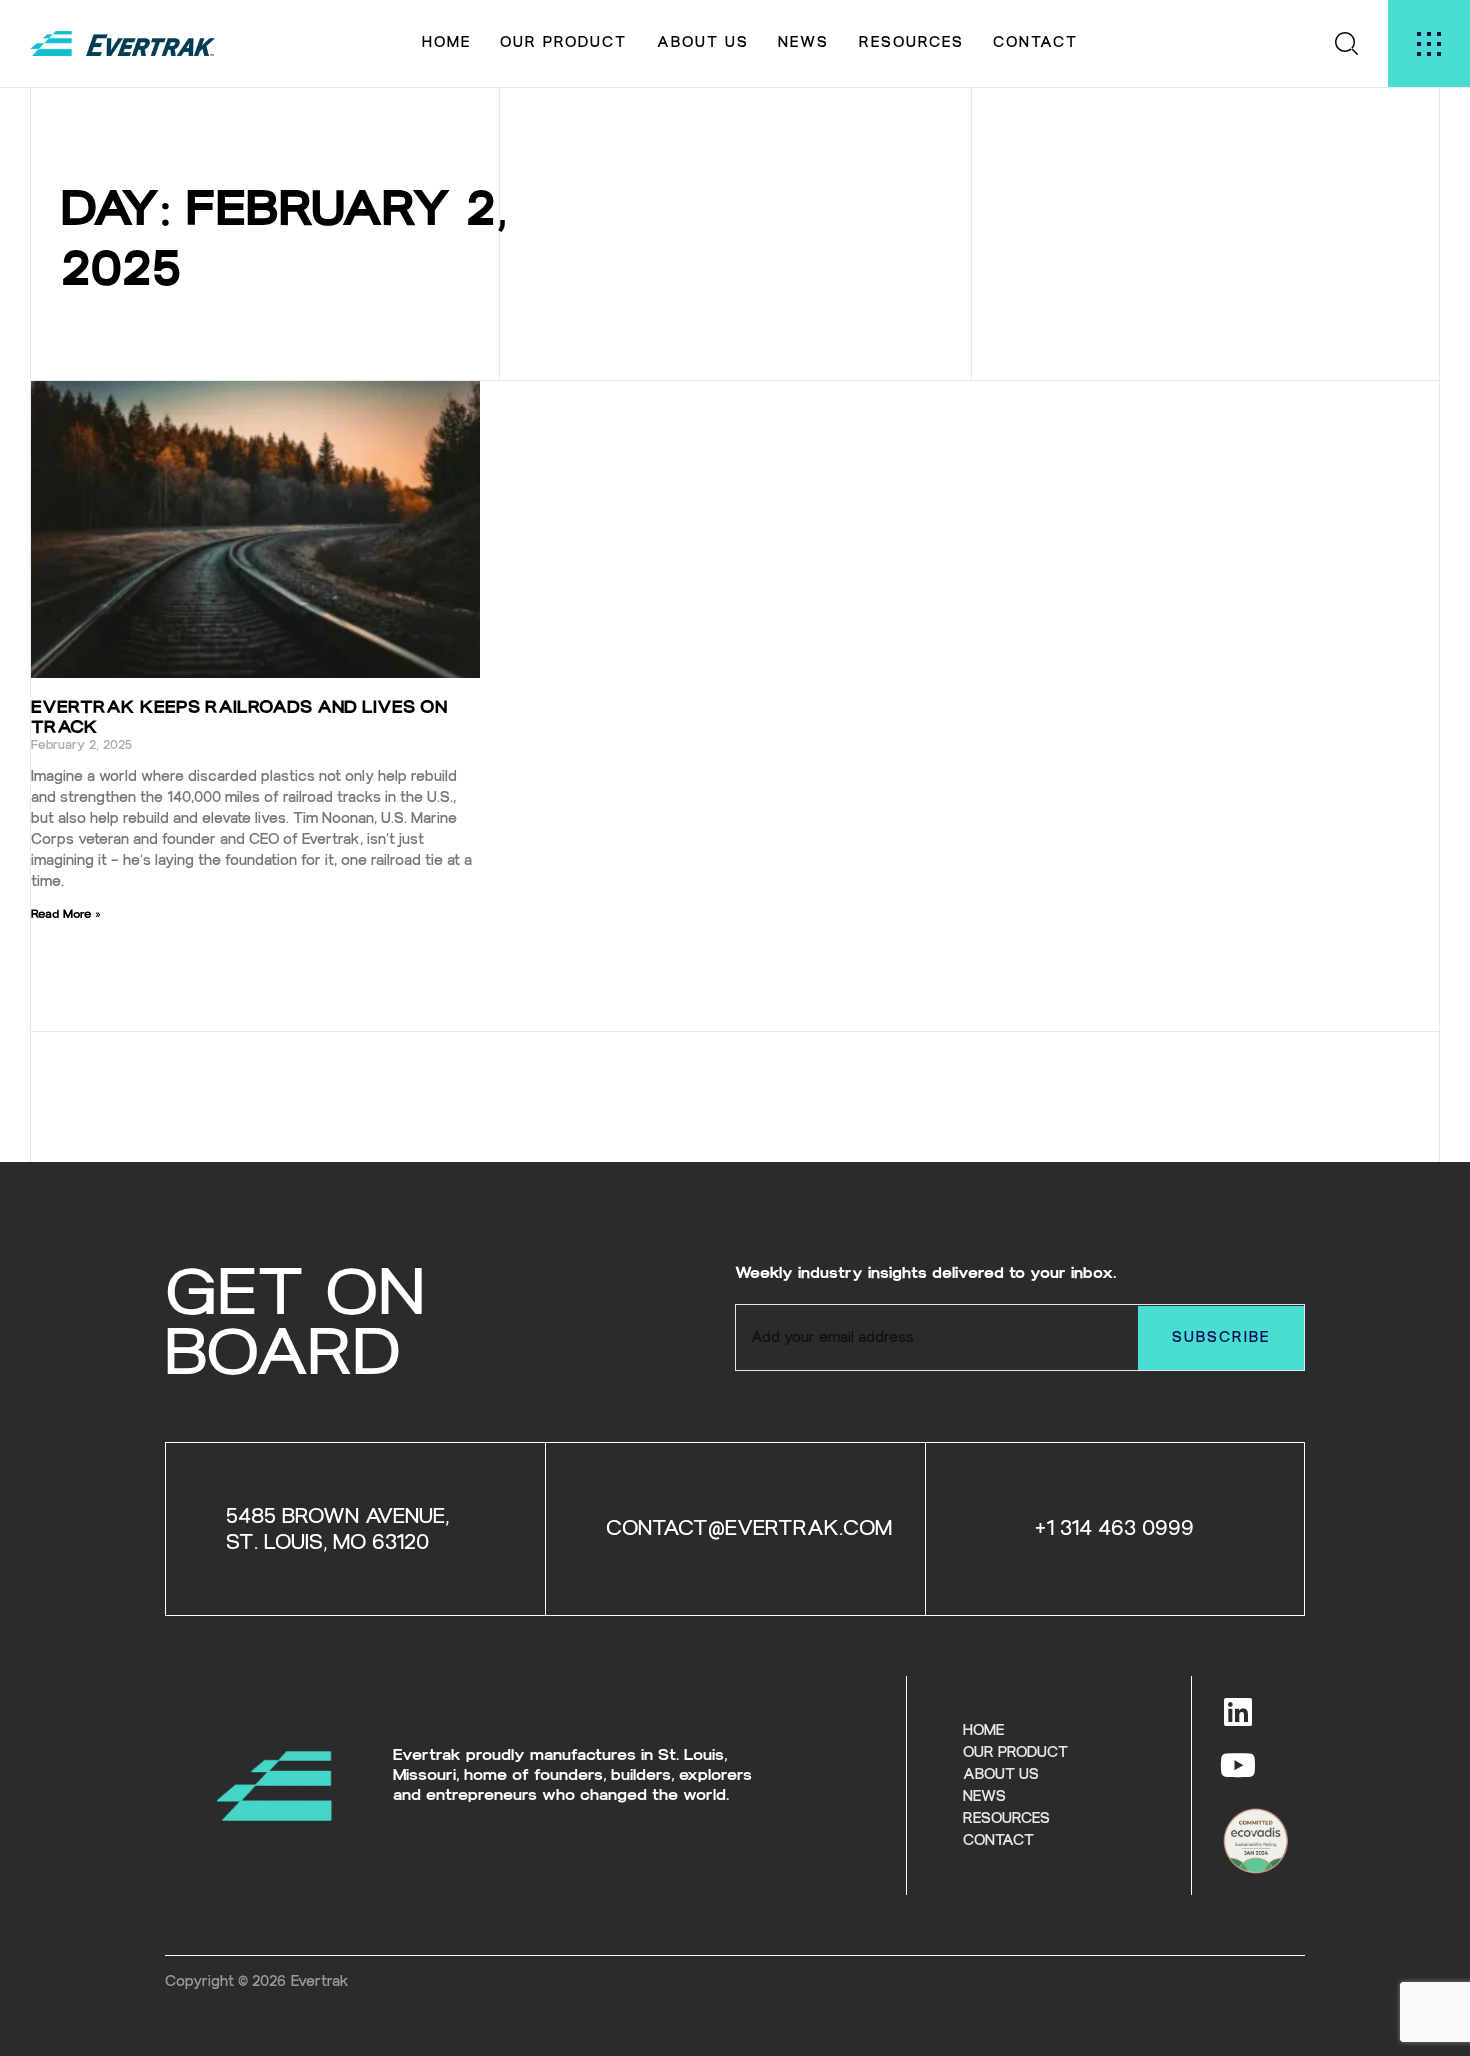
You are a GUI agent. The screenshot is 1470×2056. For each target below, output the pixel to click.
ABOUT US (703, 42)
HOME (446, 42)
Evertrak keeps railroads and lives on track (239, 717)
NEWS (803, 42)
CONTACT (1035, 42)
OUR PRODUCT (563, 42)
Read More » (66, 914)
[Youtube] (1238, 1765)
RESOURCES (911, 42)
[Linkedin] (1238, 1712)
